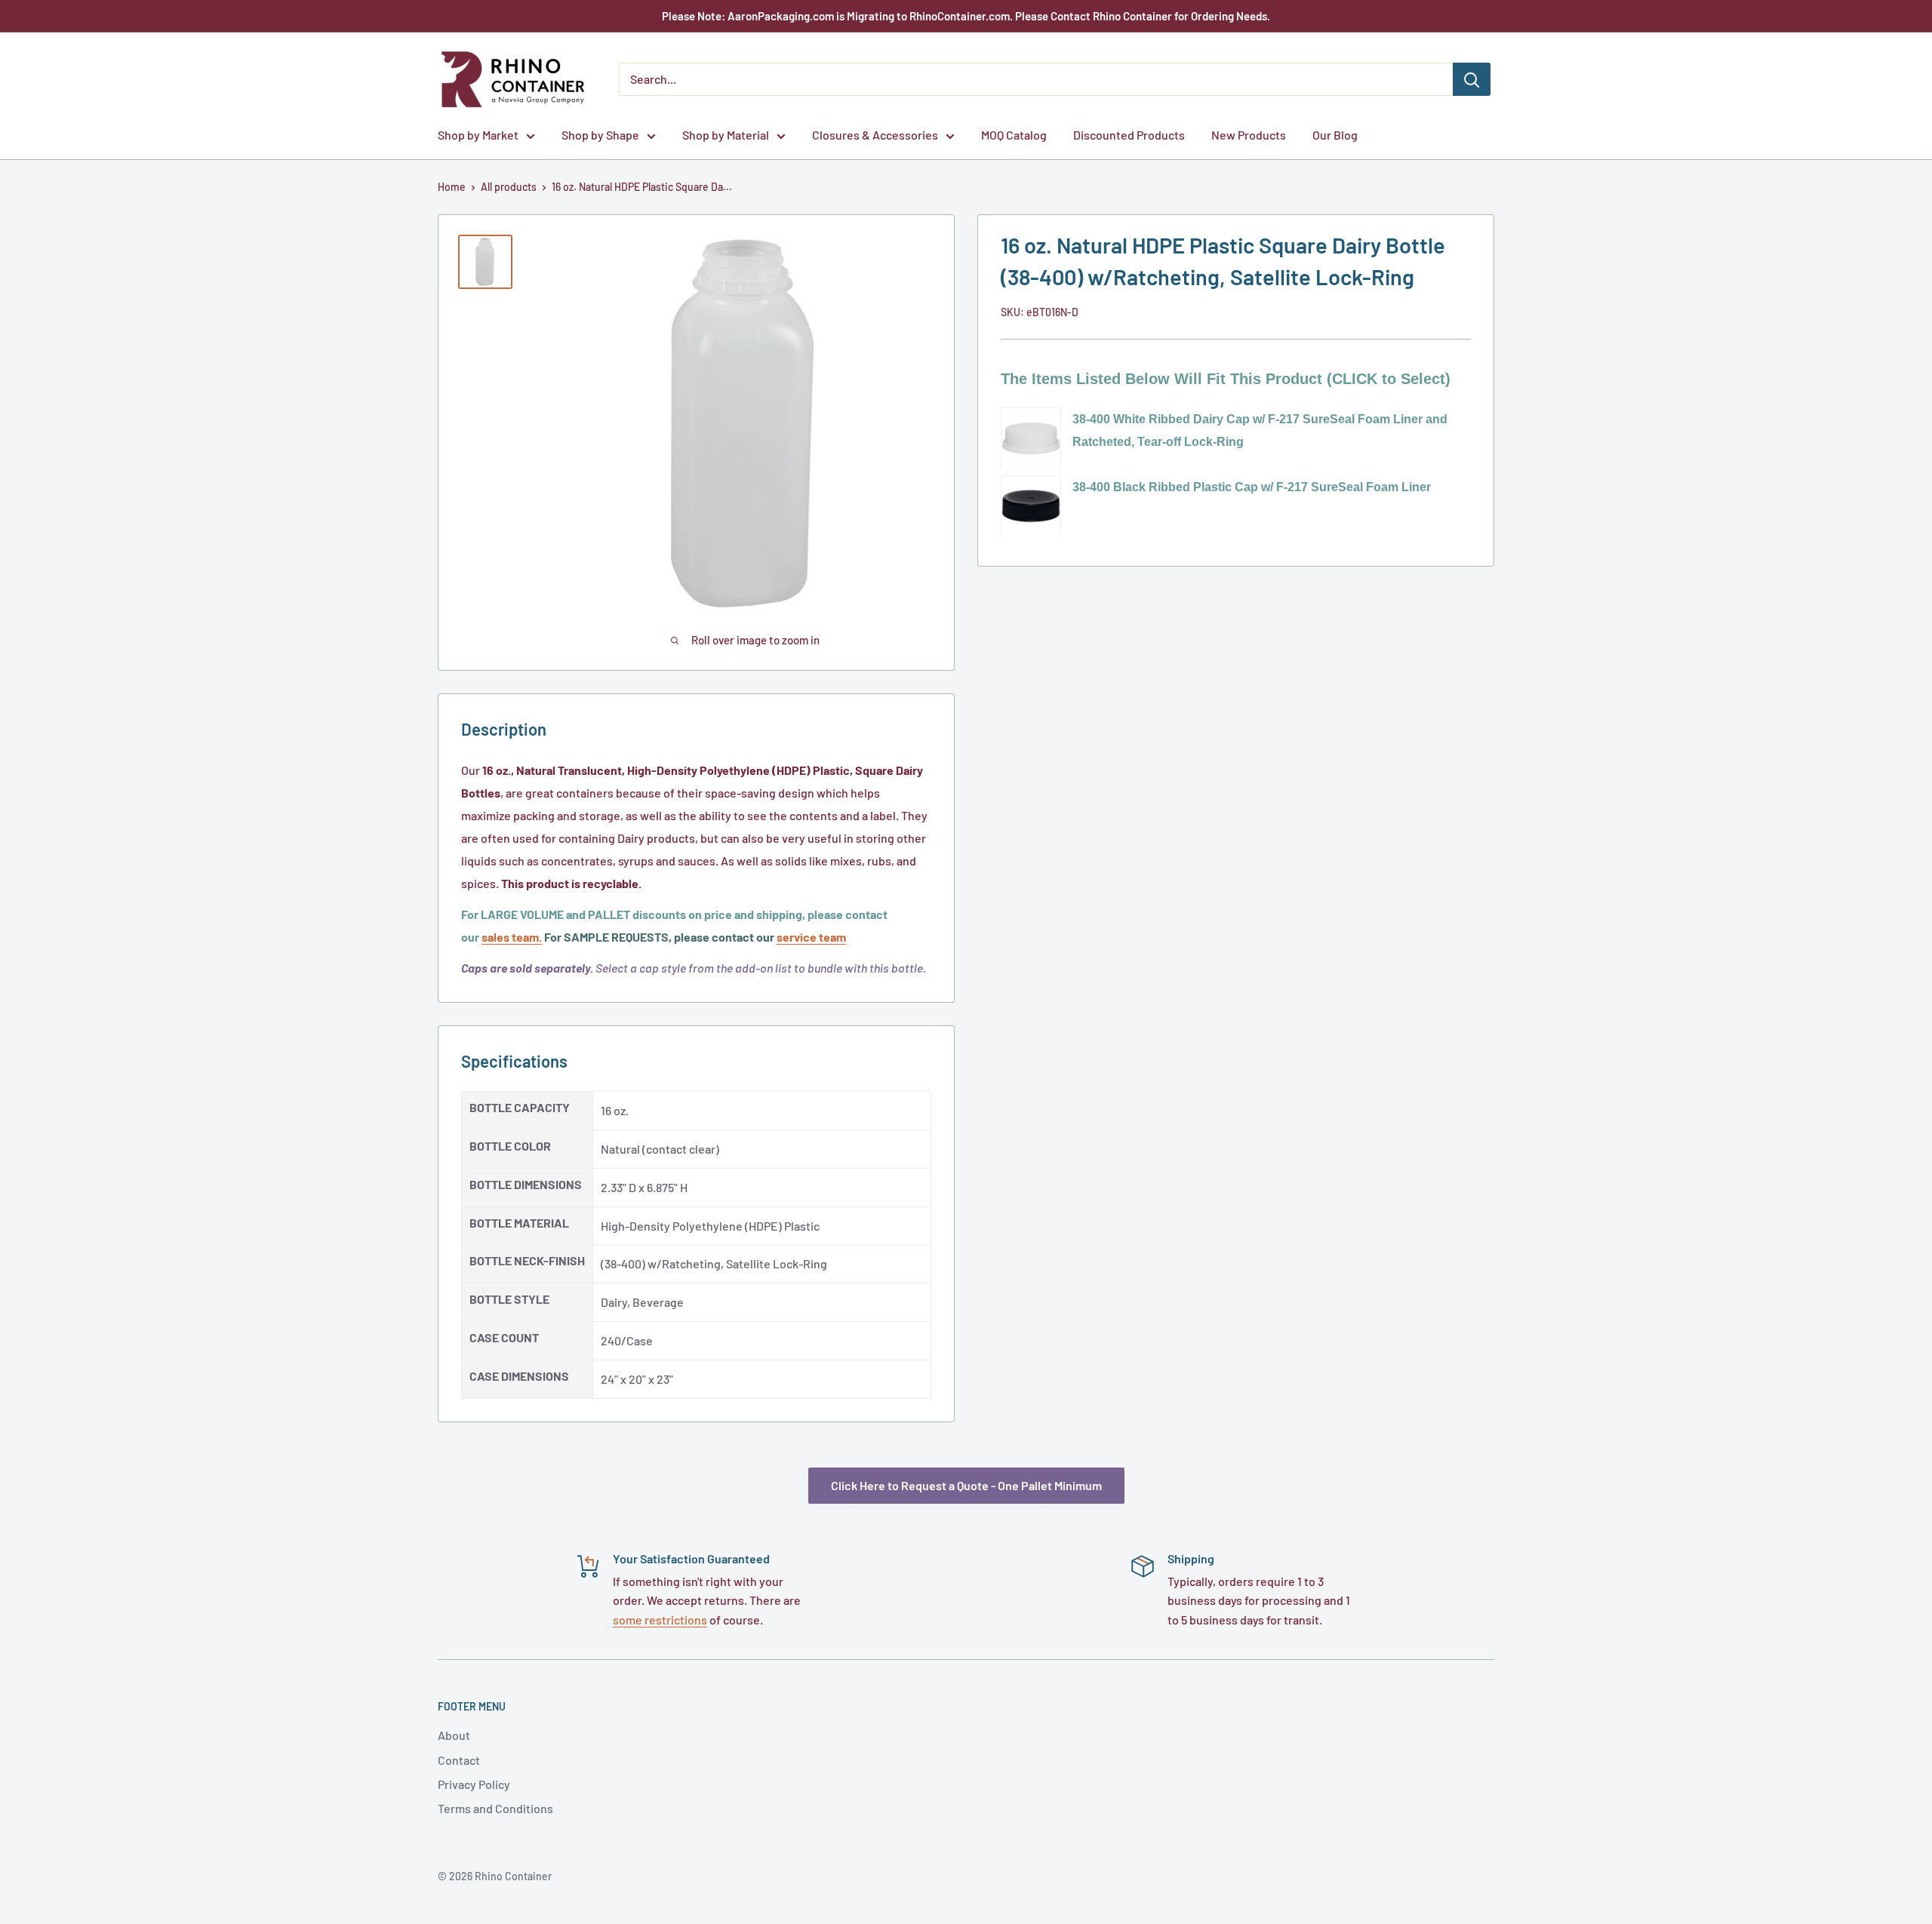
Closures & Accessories (875, 135)
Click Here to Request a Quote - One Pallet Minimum (966, 1485)
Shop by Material (726, 135)
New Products (1249, 135)
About (454, 1735)
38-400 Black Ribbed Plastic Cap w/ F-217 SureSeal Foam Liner (1252, 487)
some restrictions (660, 1620)
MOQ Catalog (1014, 135)
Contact (459, 1760)
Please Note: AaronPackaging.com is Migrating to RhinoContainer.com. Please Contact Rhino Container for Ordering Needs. (966, 16)
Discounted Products (1129, 135)
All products (509, 187)
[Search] (1472, 79)
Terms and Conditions (495, 1808)
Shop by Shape (600, 135)
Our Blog (1335, 135)
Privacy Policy (474, 1784)
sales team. (512, 937)
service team (811, 937)
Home (452, 187)
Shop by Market (478, 135)
